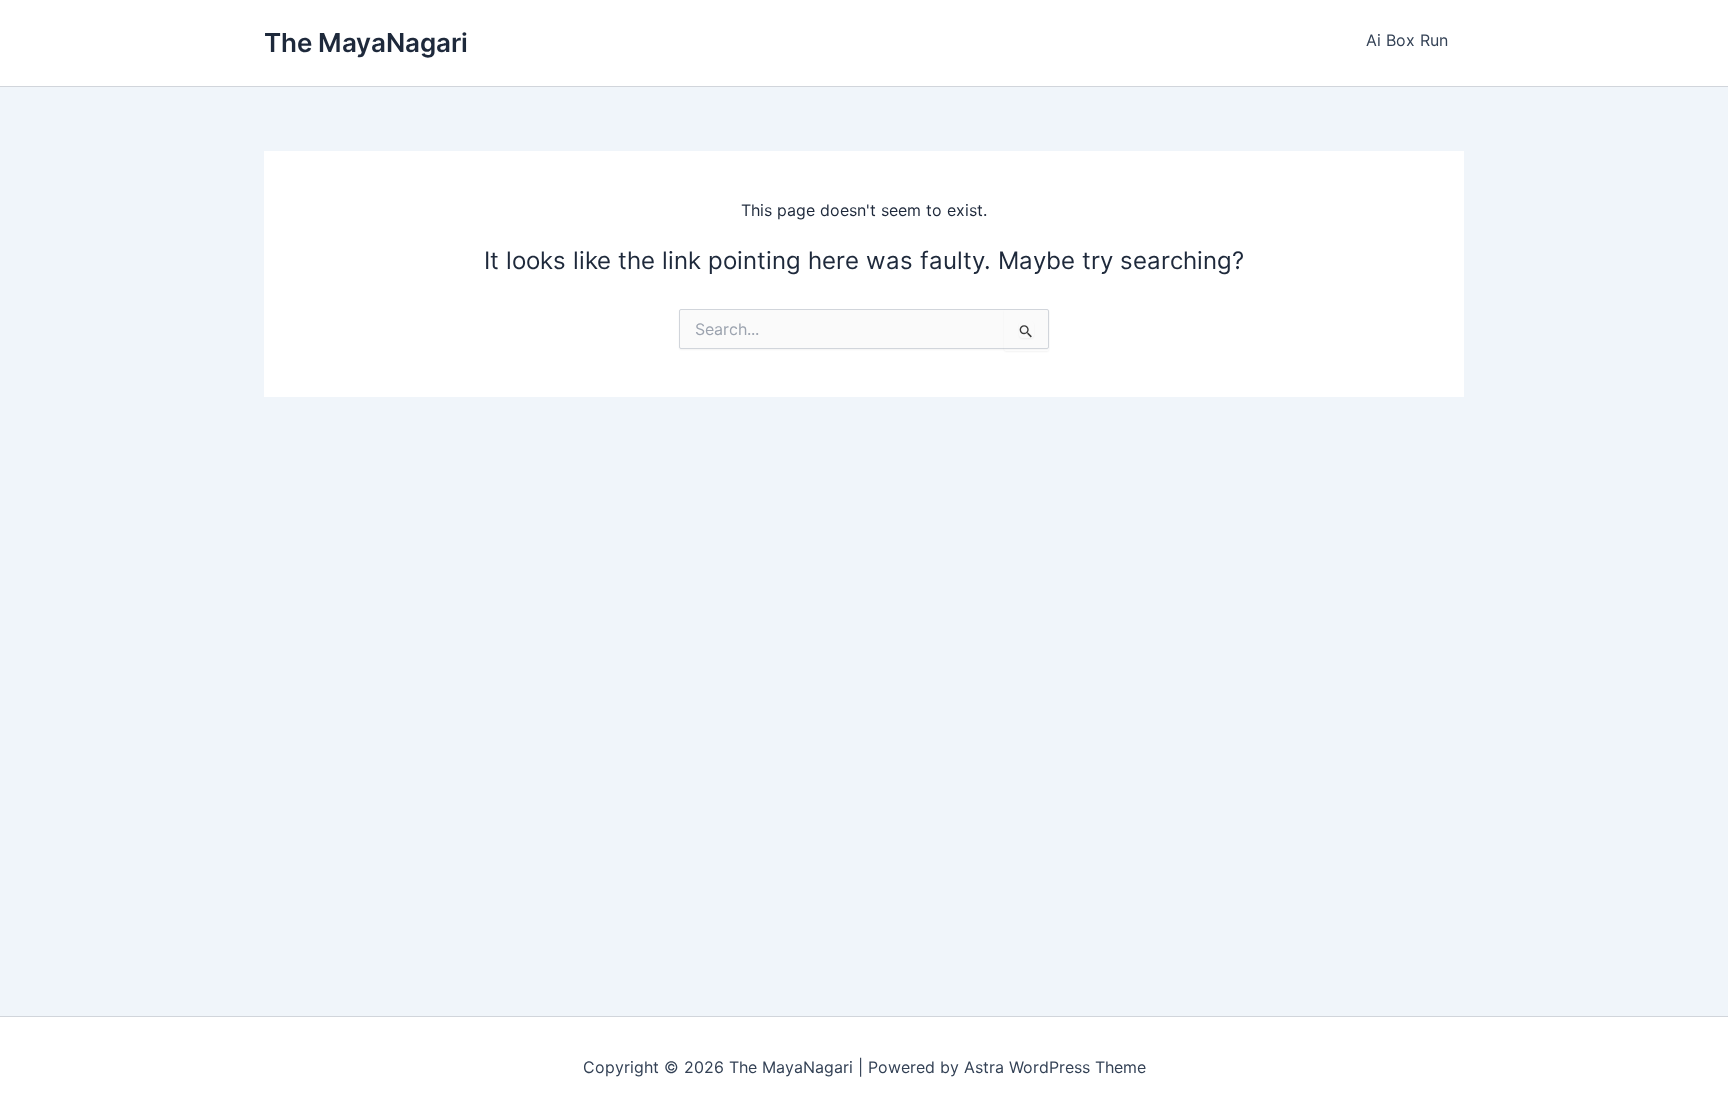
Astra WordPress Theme (1055, 1067)
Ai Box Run (1407, 40)
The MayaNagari (366, 42)
